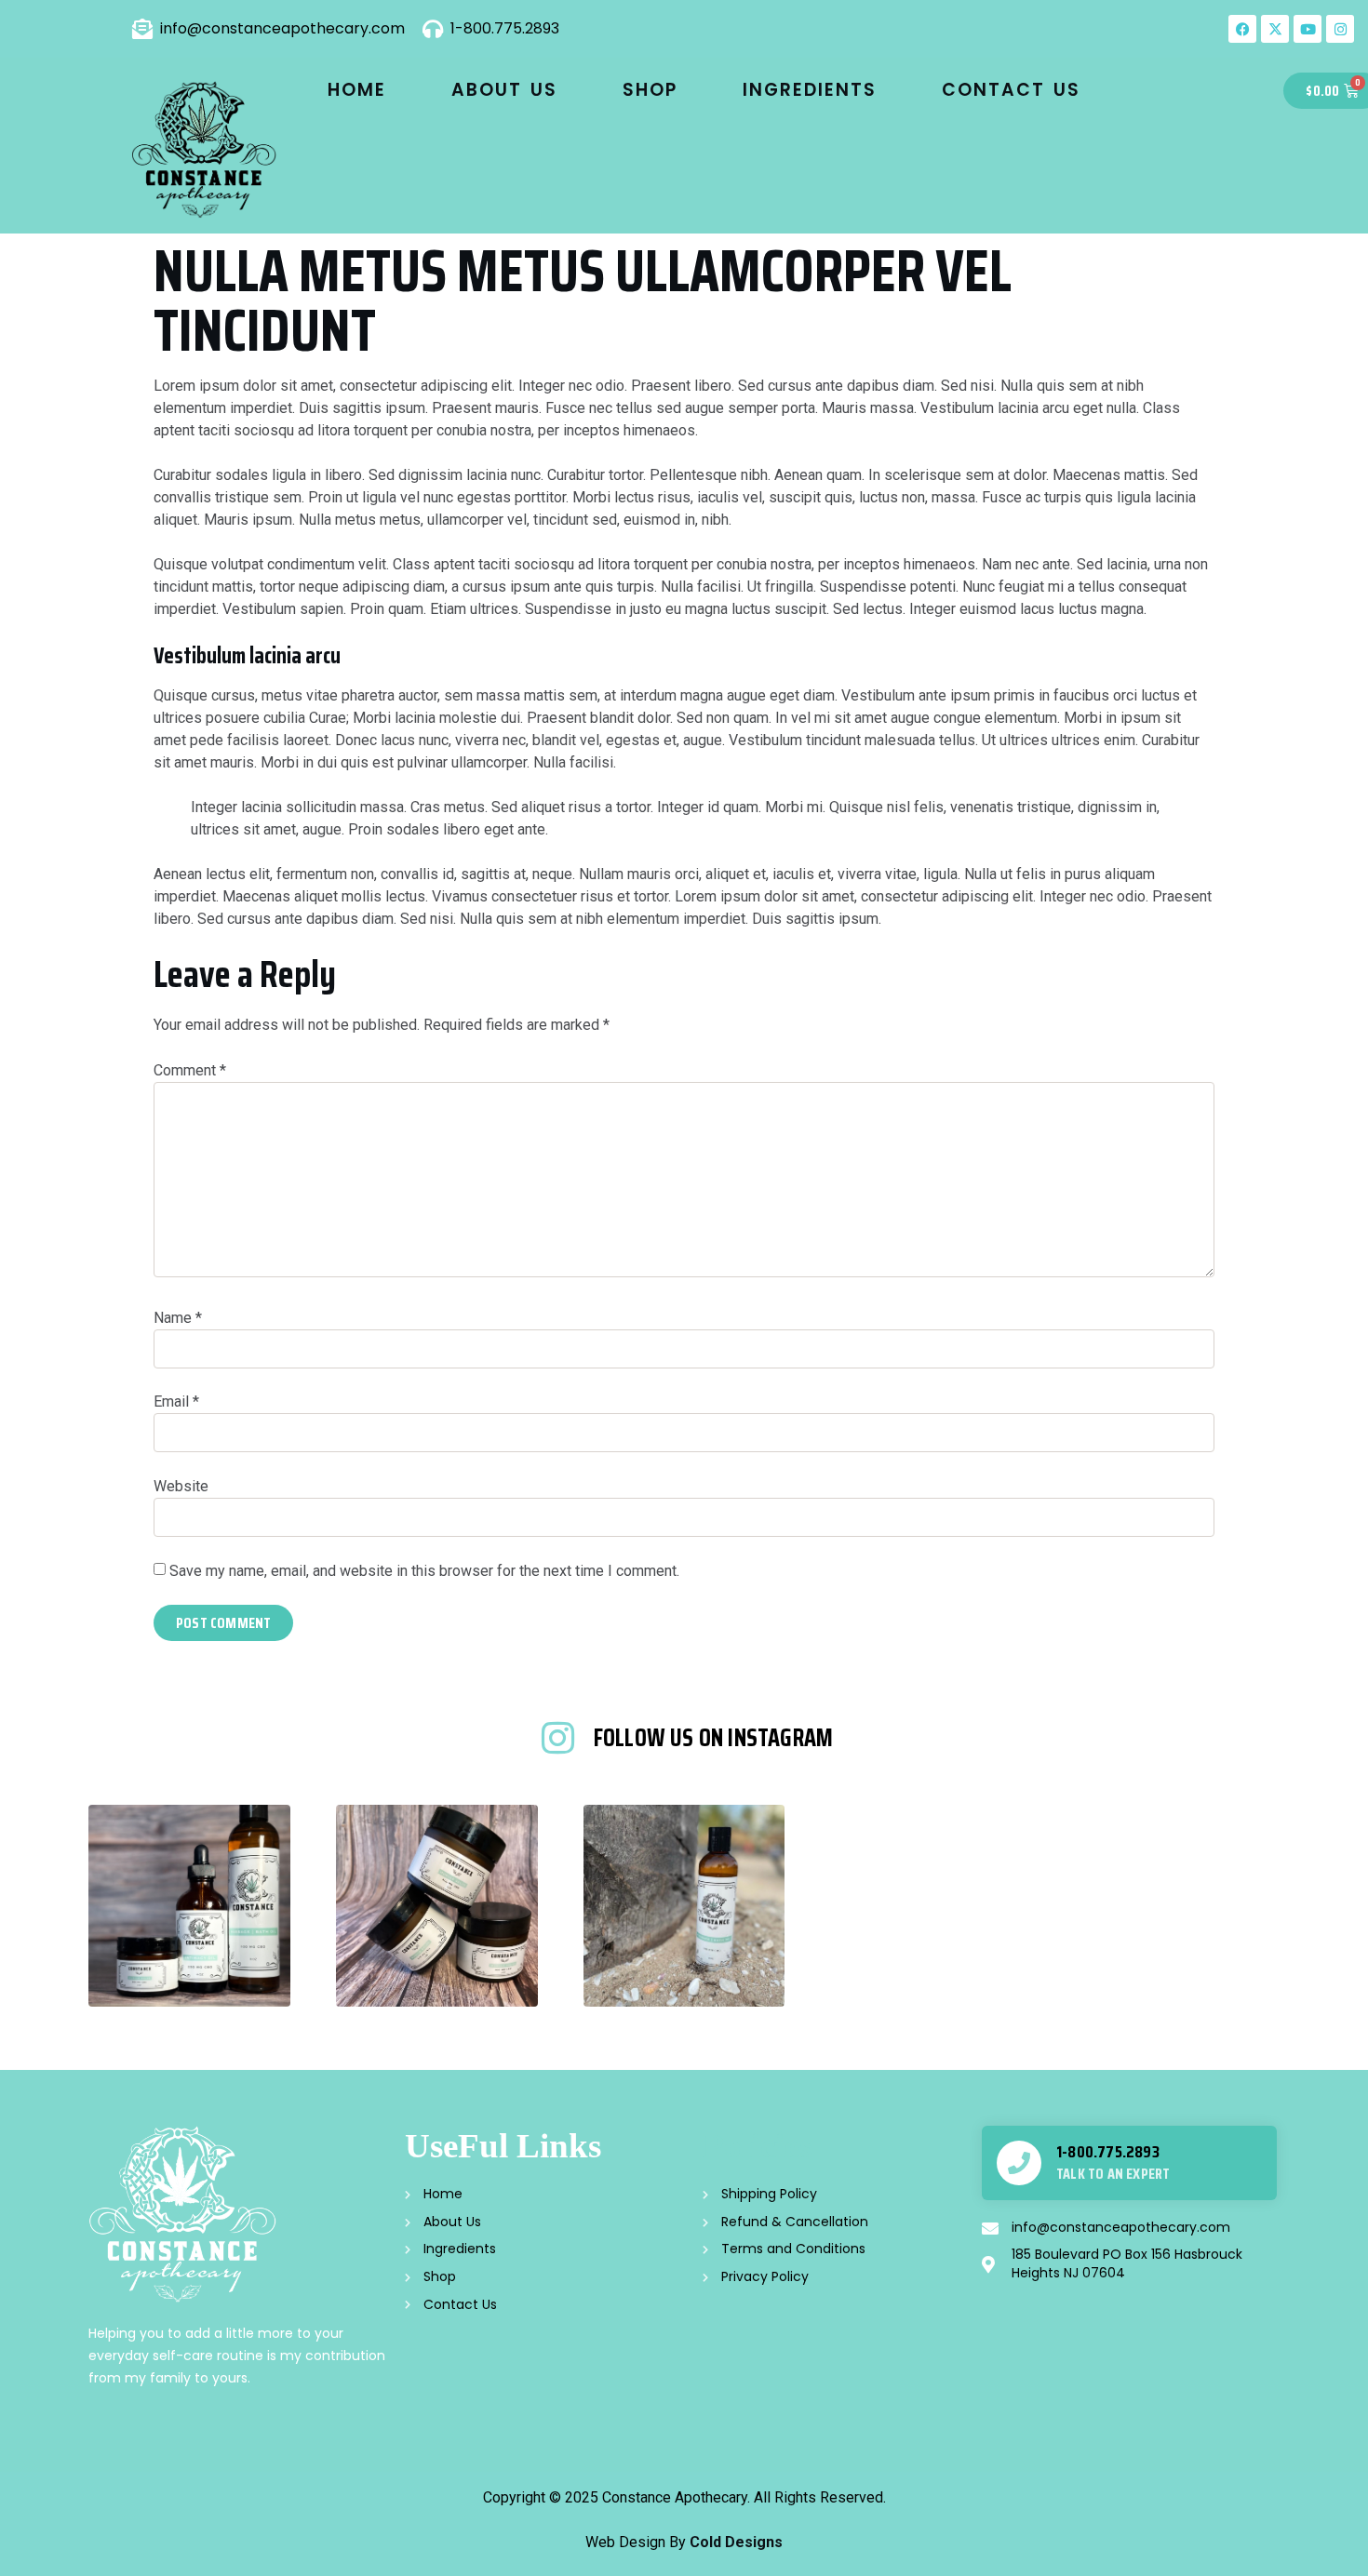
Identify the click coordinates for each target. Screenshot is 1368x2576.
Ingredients (810, 90)
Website (181, 1486)
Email (176, 1401)
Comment (190, 1070)
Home (357, 90)
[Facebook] (1242, 29)
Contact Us (1011, 90)
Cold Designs (736, 2542)
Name (178, 1318)
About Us (504, 90)
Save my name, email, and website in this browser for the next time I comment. (424, 1571)
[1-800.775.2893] (1019, 2163)
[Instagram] (1340, 29)
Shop (650, 90)
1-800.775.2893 (1108, 2152)
